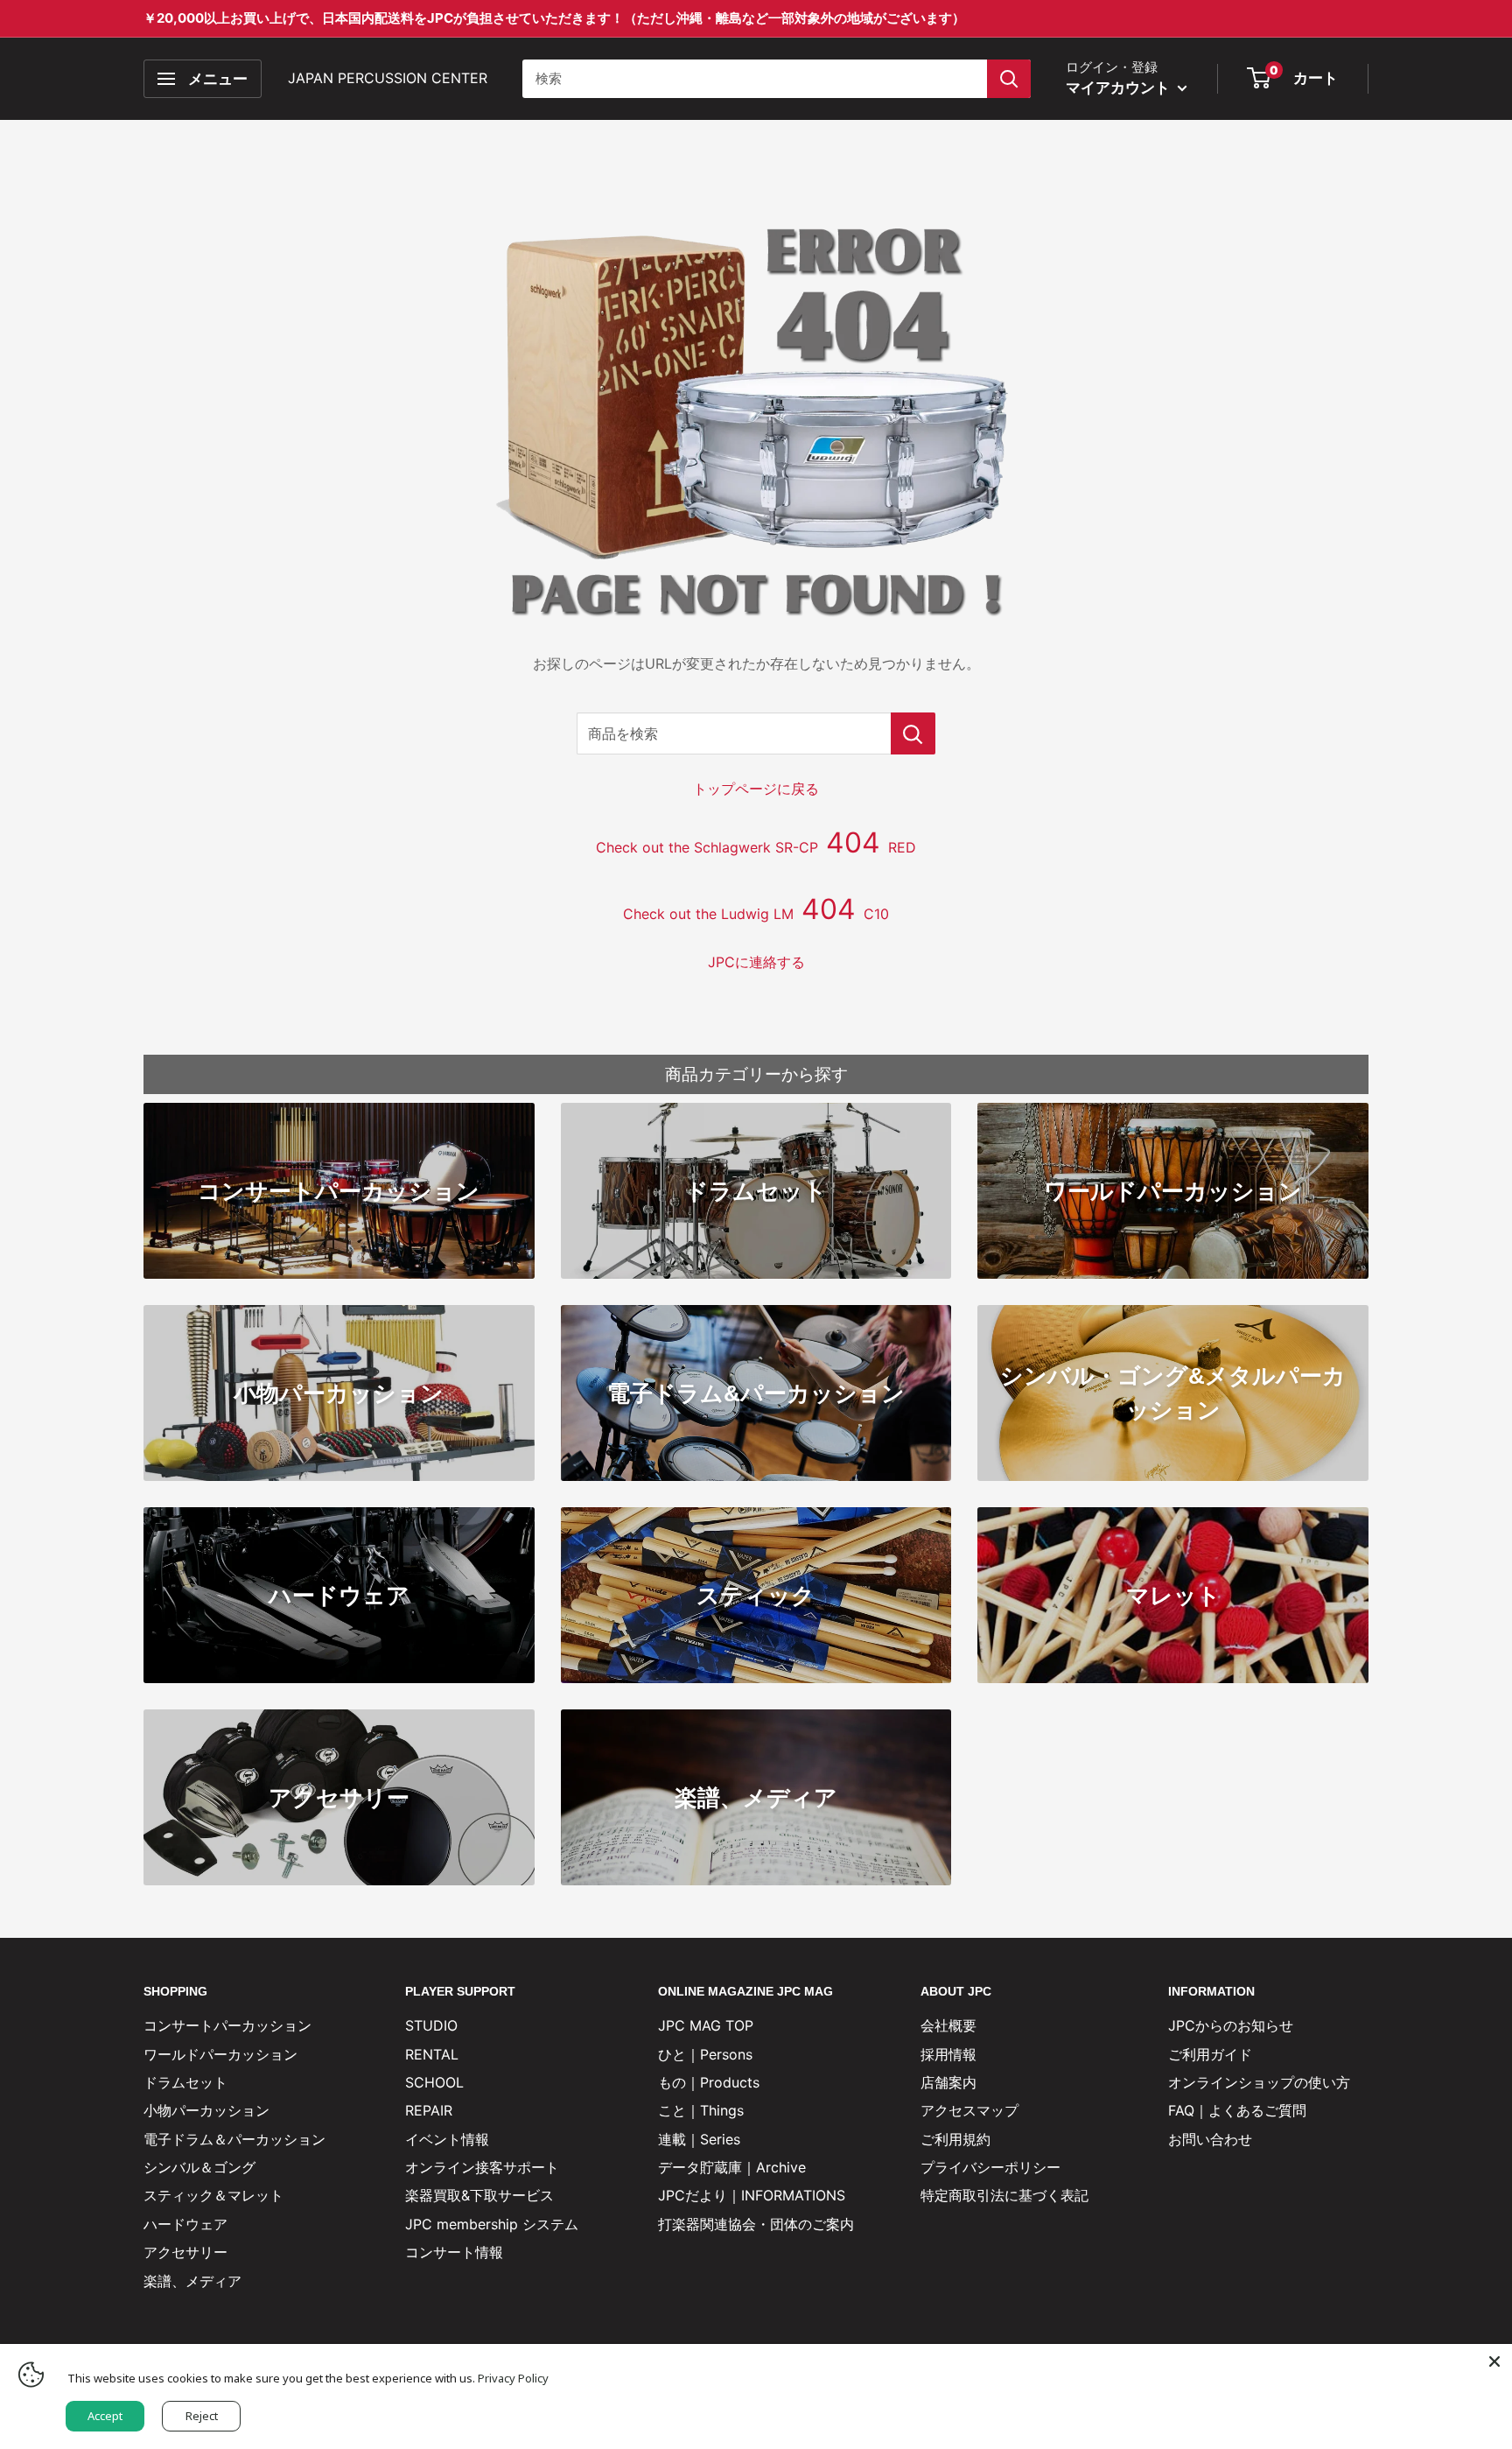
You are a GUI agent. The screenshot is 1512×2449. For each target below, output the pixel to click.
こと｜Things (701, 2110)
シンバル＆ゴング (199, 2167)
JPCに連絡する (756, 962)
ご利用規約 (955, 2139)
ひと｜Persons (705, 2054)
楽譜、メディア (192, 2281)
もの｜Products (709, 2082)
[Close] (1494, 2361)
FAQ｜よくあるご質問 (1237, 2110)
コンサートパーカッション (227, 2025)
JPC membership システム (492, 2224)
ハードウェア (185, 2224)
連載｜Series (699, 2139)
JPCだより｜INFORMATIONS (752, 2195)
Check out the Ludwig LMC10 (756, 914)
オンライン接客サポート (482, 2167)
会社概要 (948, 2025)
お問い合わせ (1210, 2139)
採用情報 (948, 2054)
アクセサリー (185, 2252)
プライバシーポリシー (990, 2167)
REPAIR (429, 2110)
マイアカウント (1120, 88)
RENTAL (432, 2054)
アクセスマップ (969, 2110)
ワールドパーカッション (220, 2054)
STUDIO (431, 2025)
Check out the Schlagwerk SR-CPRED (756, 847)
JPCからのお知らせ (1231, 2025)
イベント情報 (447, 2139)
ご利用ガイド (1210, 2054)
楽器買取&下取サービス (479, 2195)
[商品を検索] (913, 733)
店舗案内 (948, 2082)
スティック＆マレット (213, 2195)
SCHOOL (434, 2082)
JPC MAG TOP (706, 2025)
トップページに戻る (756, 789)
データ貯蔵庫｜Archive (732, 2167)
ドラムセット (185, 2082)
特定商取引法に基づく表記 (1004, 2195)
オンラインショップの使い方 (1259, 2082)
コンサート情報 (454, 2252)
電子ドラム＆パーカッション (234, 2139)
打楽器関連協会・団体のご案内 (756, 2224)
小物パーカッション (206, 2110)
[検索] (1009, 79)
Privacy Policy (513, 2378)
